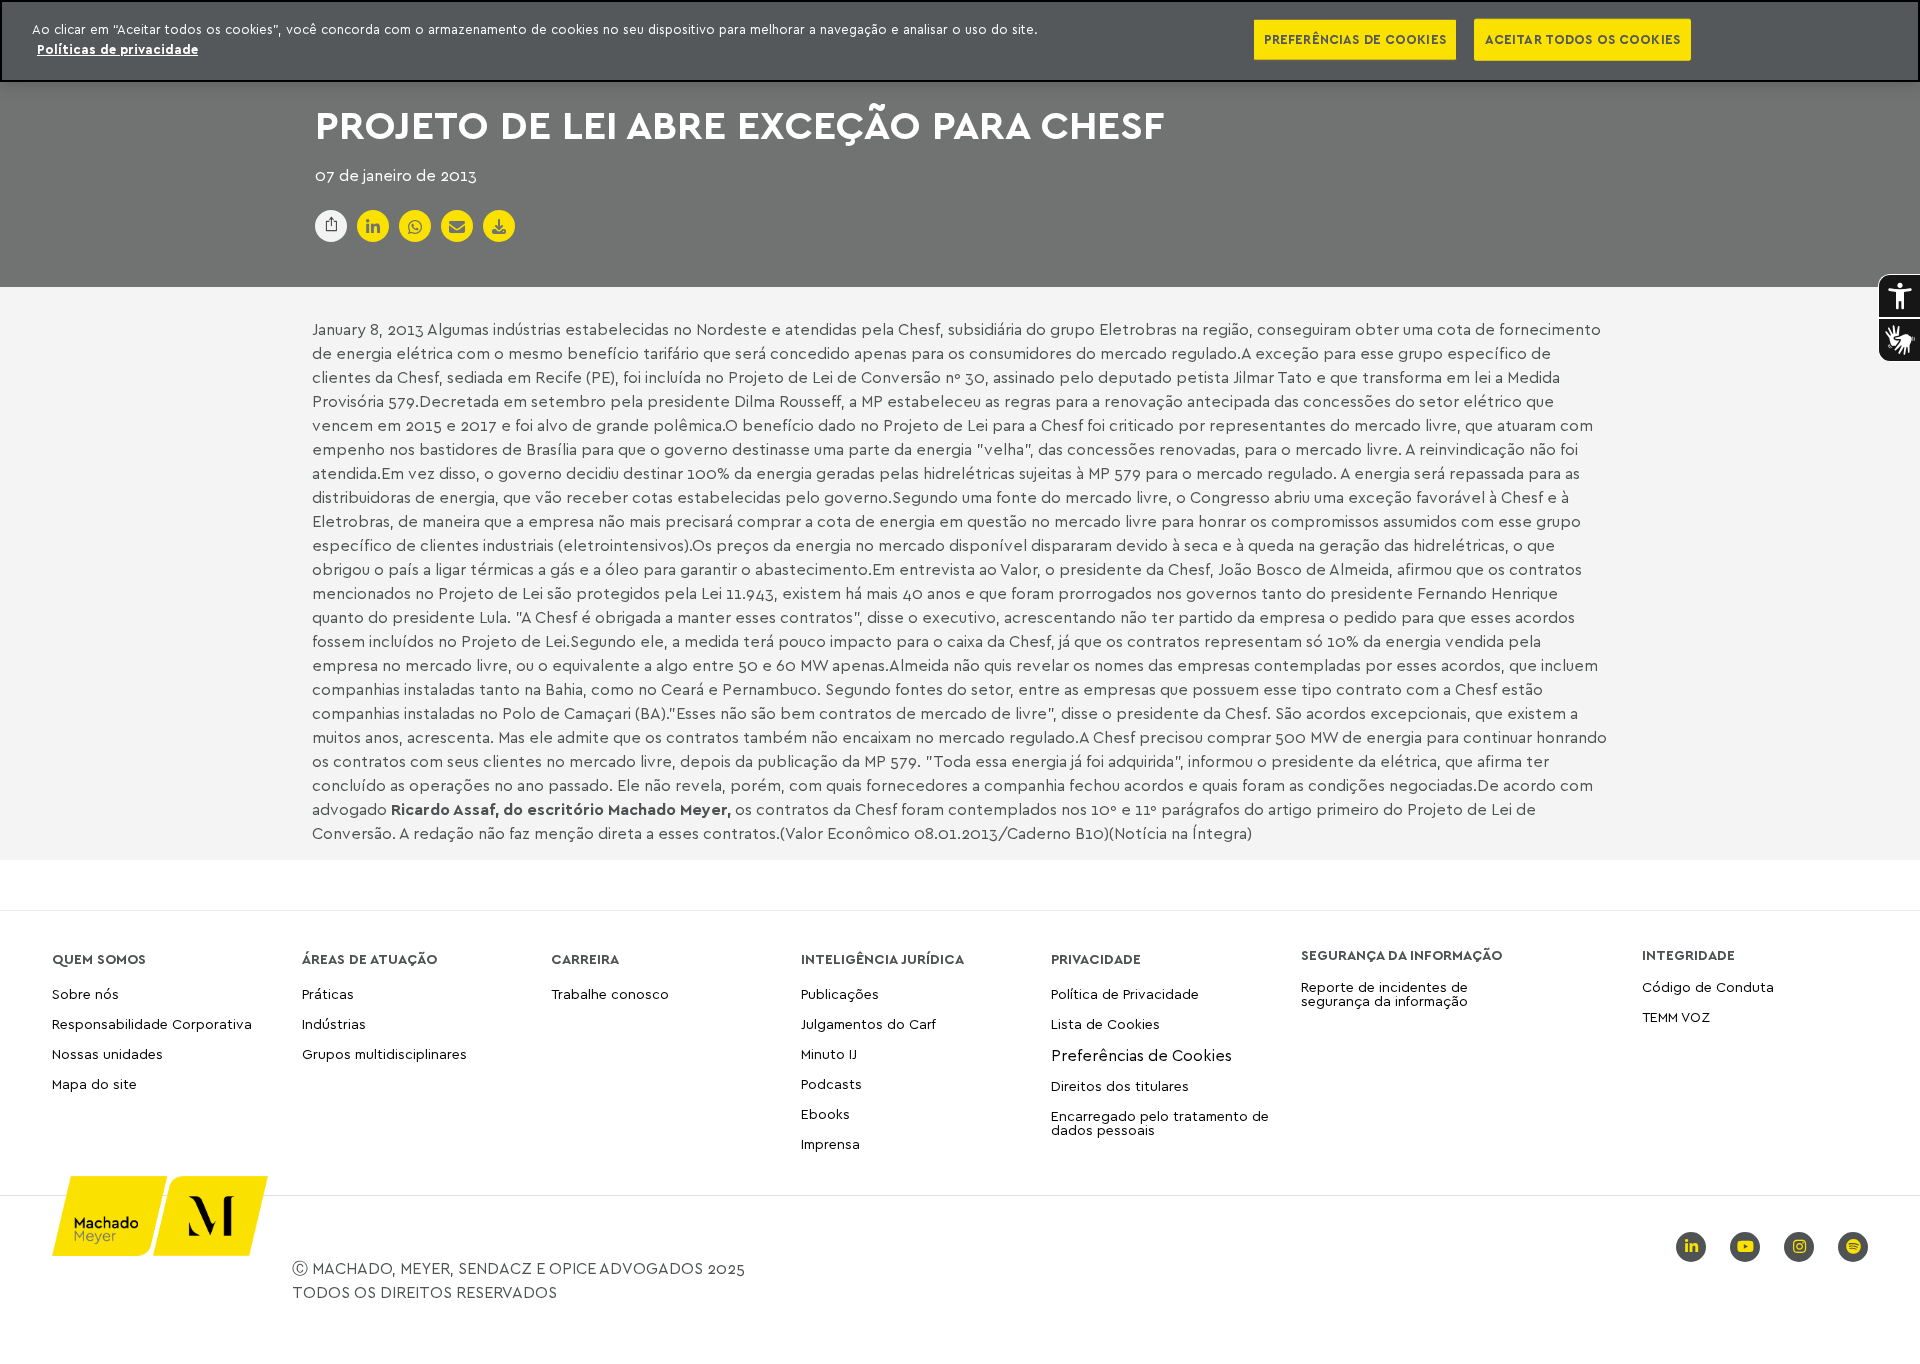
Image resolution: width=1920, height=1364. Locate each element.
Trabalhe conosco (610, 994)
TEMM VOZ (1676, 1016)
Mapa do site (94, 1084)
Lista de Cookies (1105, 1023)
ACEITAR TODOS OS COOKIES (1582, 39)
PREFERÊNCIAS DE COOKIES (1355, 39)
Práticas (328, 994)
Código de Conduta (1708, 987)
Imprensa (830, 1143)
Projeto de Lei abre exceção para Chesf (740, 124)
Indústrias (334, 1023)
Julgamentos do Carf (868, 1023)
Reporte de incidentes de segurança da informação (1384, 994)
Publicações (840, 994)
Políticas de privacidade (117, 49)
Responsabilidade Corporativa (152, 1023)
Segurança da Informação (1401, 955)
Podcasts (831, 1083)
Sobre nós (85, 994)
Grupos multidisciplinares (384, 1053)
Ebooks (825, 1113)
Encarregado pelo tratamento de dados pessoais (1160, 1122)
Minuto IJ (829, 1053)
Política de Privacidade (1125, 994)
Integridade (1688, 955)
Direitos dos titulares (1120, 1085)
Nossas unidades (107, 1053)
